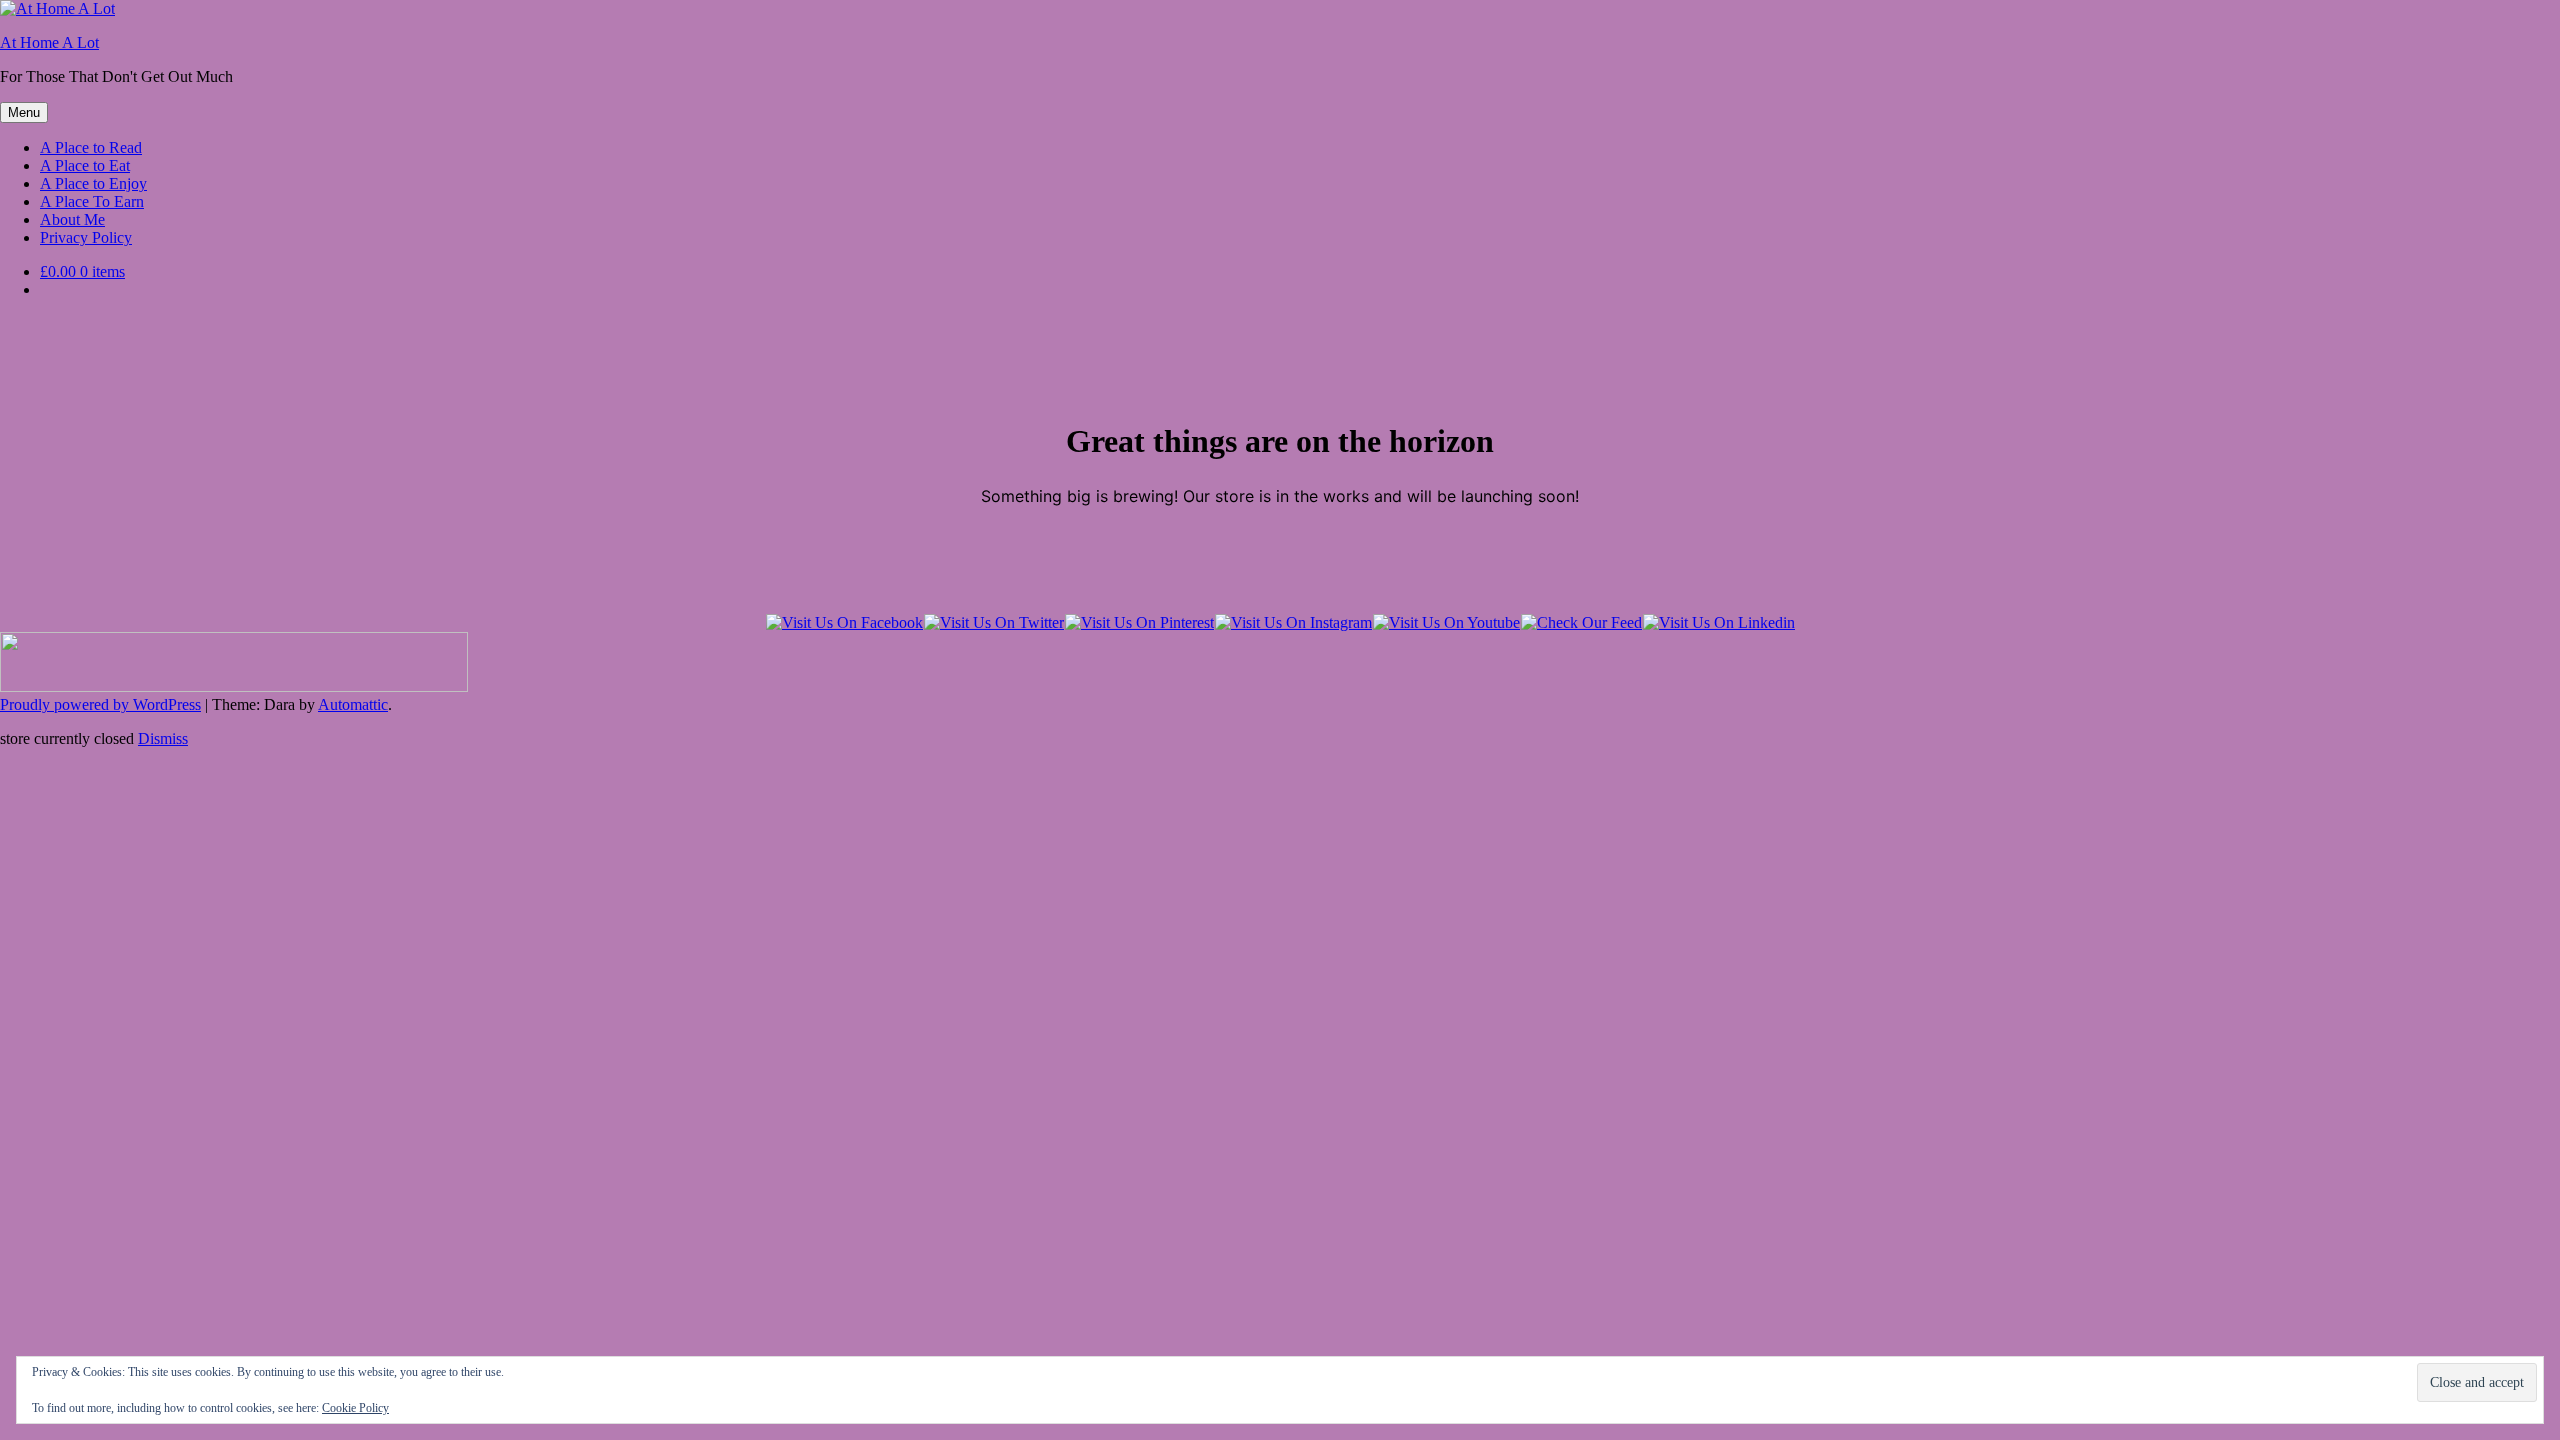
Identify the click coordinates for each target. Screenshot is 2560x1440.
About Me (72, 219)
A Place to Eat (85, 165)
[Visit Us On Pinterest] (1139, 622)
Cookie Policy (355, 1408)
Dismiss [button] (163, 738)
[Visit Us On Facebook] (844, 622)
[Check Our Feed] (1581, 622)
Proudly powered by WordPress (100, 704)
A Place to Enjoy (93, 183)
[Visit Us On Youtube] (1446, 622)
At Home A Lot (49, 42)
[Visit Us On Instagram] (1293, 622)
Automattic (353, 704)
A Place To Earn (92, 201)
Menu (24, 112)
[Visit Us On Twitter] (993, 622)
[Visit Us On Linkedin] (1718, 622)
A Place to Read (91, 147)
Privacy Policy (86, 237)
